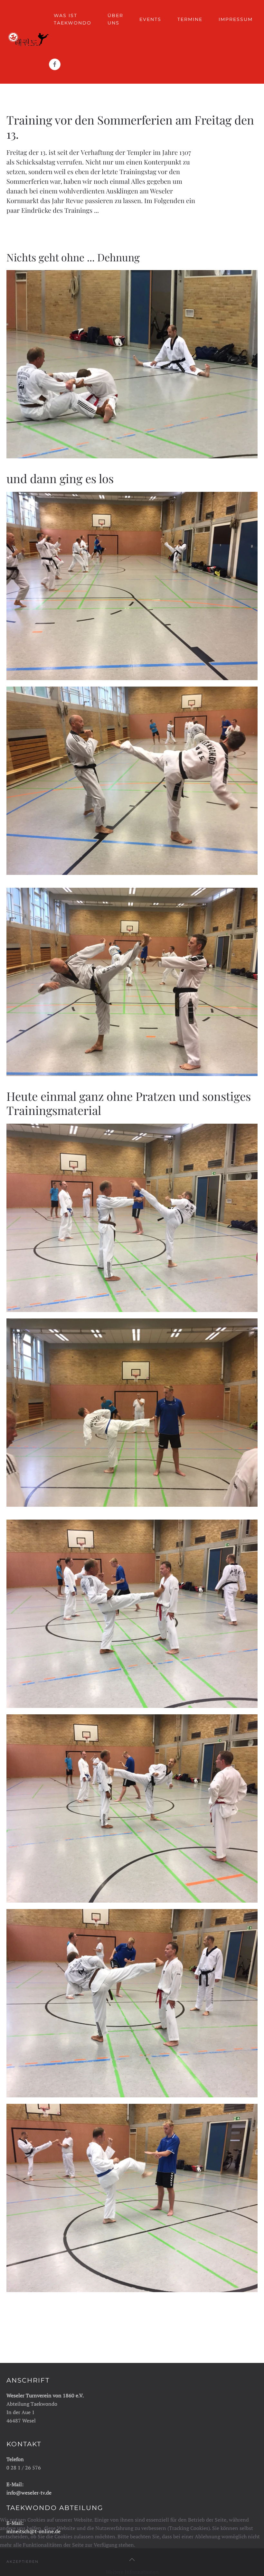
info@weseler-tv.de (29, 2493)
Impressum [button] (236, 19)
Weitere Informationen (132, 2572)
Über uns (115, 19)
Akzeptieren (23, 2562)
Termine (190, 19)
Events (150, 19)
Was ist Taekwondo (73, 19)
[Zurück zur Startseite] (28, 42)
